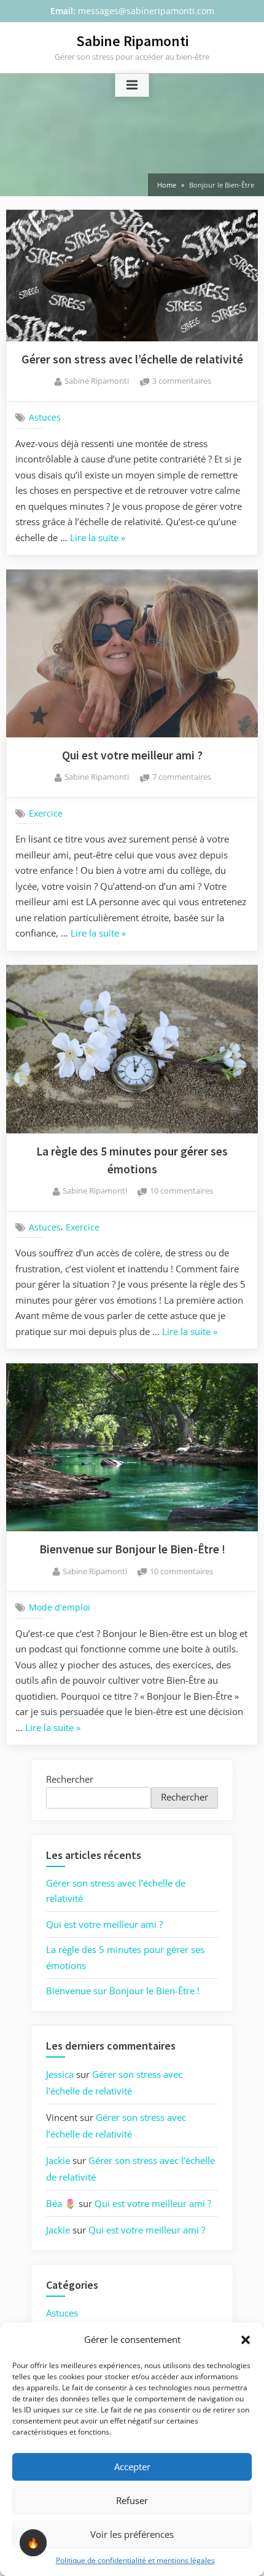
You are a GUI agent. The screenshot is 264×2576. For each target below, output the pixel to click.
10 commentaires (181, 1191)
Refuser (132, 2500)
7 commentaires (182, 778)
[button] (246, 2340)
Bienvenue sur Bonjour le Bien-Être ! (132, 1549)
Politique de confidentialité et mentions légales (135, 2560)
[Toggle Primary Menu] (132, 85)
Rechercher (70, 1779)
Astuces (45, 418)
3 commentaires (182, 382)
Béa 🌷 (61, 2203)
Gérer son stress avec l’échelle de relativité (132, 359)
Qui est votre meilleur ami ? (132, 755)
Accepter (132, 2467)
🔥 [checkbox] (33, 2543)
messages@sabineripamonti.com (146, 11)
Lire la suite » (98, 539)
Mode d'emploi (60, 1607)
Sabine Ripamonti (132, 41)
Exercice (46, 813)
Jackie (58, 2160)
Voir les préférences (132, 2534)
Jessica (60, 2074)
